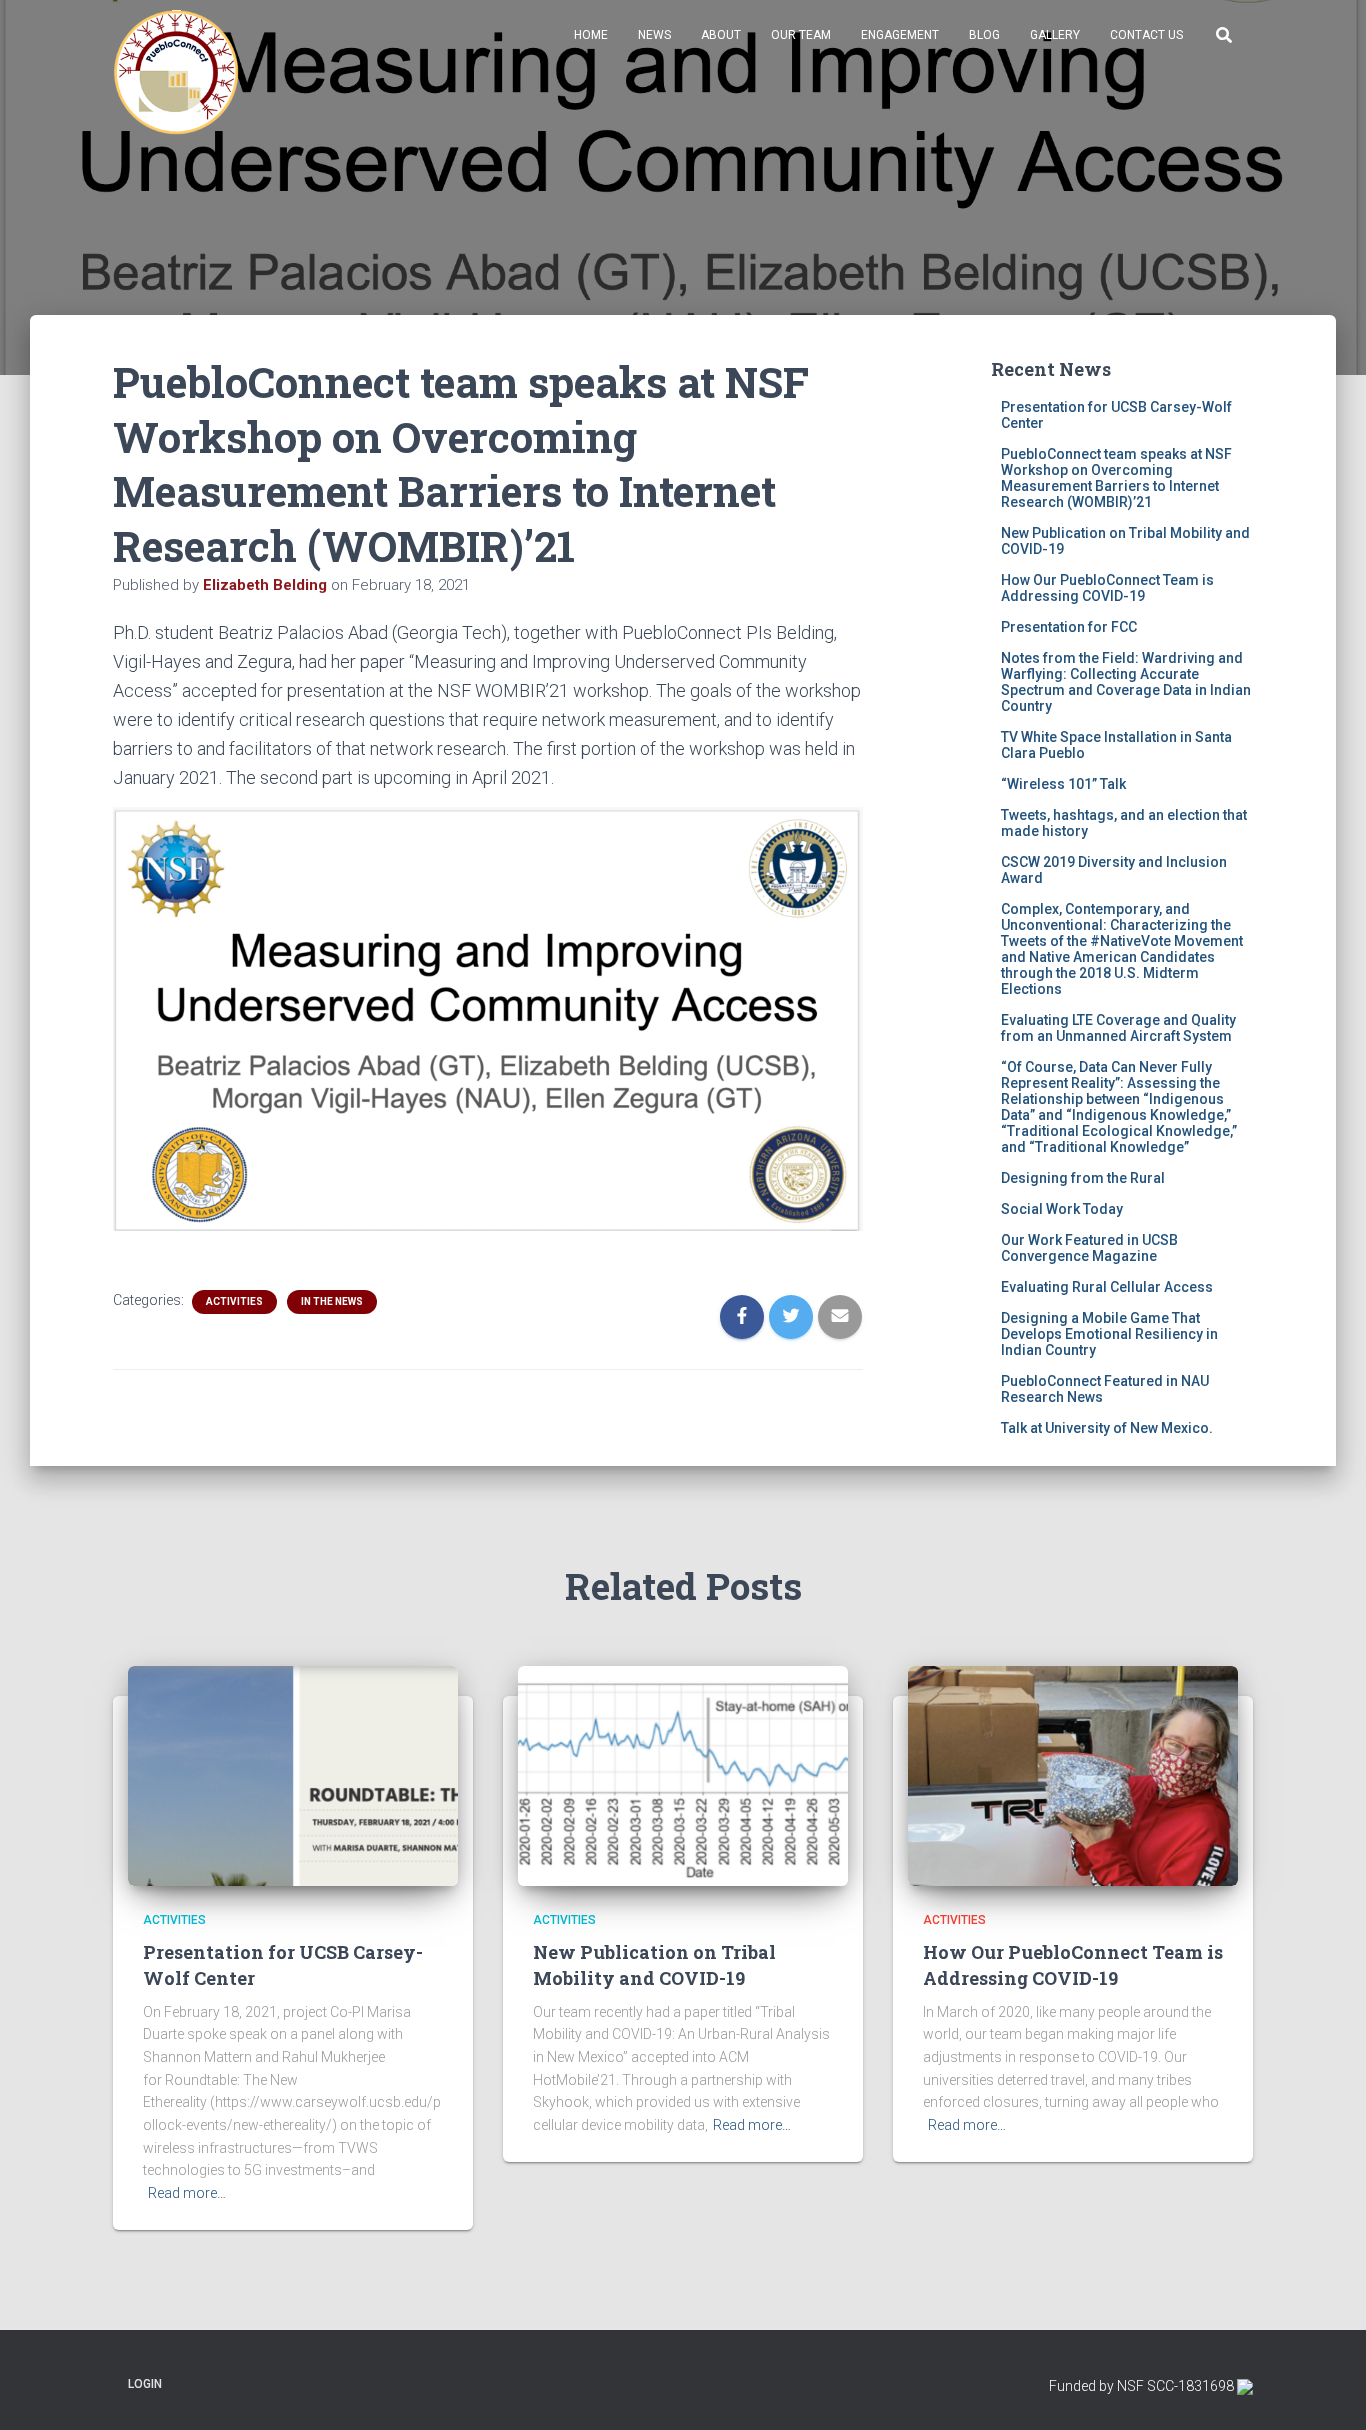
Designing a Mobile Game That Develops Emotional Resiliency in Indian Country (1109, 1334)
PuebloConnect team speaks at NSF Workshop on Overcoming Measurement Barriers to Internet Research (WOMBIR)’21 (1116, 478)
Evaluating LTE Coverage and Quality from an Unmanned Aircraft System (1118, 1028)
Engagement (900, 35)
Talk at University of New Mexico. (1107, 1428)
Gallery (1055, 35)
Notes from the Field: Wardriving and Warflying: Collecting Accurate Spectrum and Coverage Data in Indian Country (1126, 682)
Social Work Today (1062, 1209)
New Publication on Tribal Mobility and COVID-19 (654, 1964)
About (721, 35)
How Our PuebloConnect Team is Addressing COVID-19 (1107, 588)
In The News (332, 1301)
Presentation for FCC (1069, 627)
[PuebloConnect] (176, 72)
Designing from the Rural (1083, 1178)
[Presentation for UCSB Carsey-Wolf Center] (293, 1775)
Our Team (801, 35)
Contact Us (1146, 35)
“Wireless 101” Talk (1063, 784)
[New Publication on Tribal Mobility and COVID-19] (683, 1775)
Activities (234, 1301)
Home (591, 35)
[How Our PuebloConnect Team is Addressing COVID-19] (1073, 1775)
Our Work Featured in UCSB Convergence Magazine (1089, 1248)
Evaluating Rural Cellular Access (1107, 1287)
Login (145, 2384)
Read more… (187, 2193)
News (654, 35)
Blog (984, 35)
